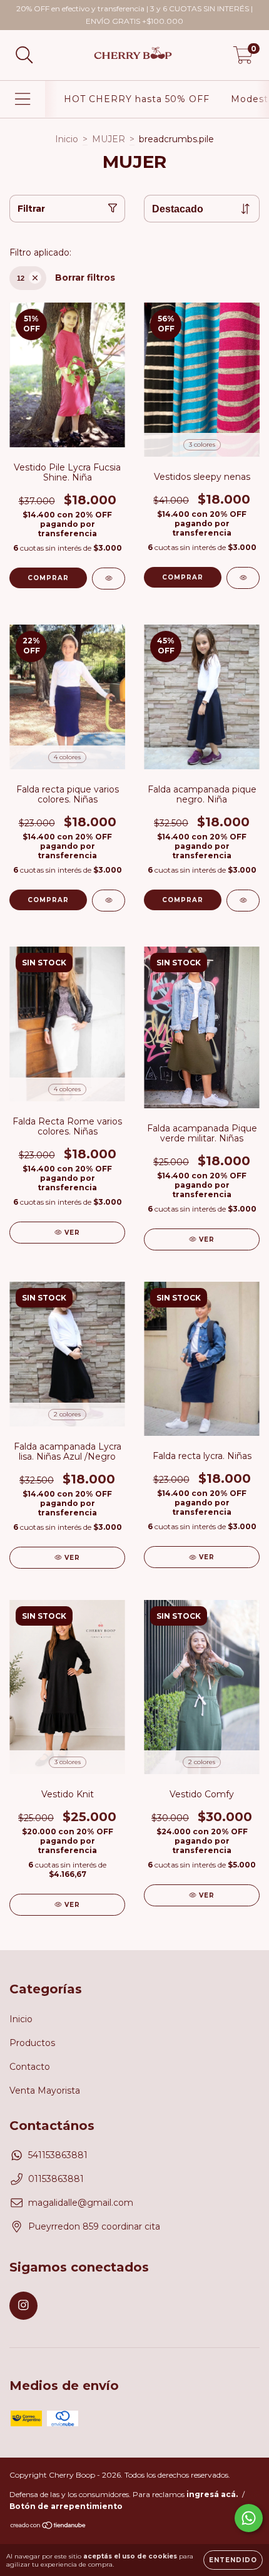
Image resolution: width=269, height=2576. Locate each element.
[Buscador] (24, 55)
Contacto (30, 2067)
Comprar (48, 578)
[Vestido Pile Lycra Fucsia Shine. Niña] (109, 579)
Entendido (233, 2560)
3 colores (202, 444)
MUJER (109, 139)
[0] (243, 58)
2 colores (67, 1414)
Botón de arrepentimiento (66, 2506)
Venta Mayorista (45, 2090)
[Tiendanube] (48, 2527)
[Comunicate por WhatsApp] (249, 2518)
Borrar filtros (85, 278)
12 (21, 278)
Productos (32, 2043)
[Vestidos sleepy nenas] (243, 578)
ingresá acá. (212, 2494)
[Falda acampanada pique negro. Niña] (243, 901)
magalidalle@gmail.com (81, 2203)
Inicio (67, 139)
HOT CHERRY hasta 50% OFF (137, 99)
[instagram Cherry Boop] (23, 2306)
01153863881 (56, 2179)
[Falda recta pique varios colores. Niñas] (109, 901)
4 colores (67, 757)
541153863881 (58, 2155)
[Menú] (23, 99)
